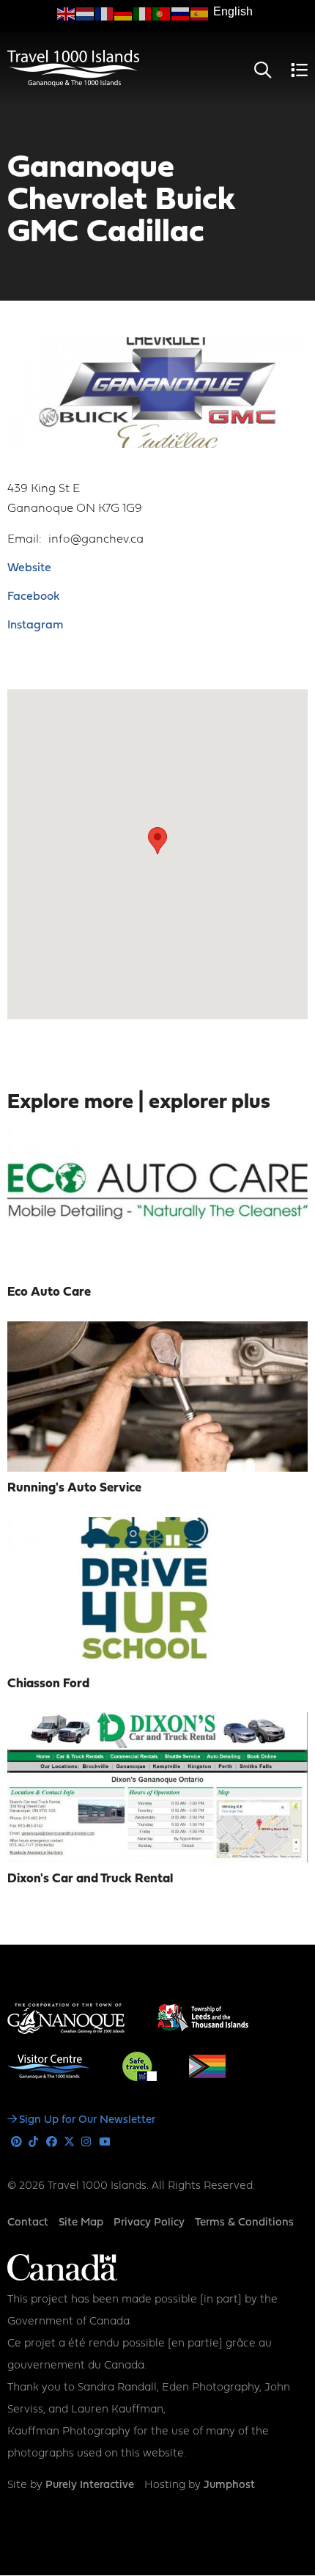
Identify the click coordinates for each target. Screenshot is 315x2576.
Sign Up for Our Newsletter (87, 2120)
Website (29, 568)
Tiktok (34, 2142)
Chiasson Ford (48, 1684)
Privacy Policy (149, 2223)
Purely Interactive (90, 2485)
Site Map (81, 2223)
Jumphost (229, 2485)
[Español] (200, 14)
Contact (28, 2223)
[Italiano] (143, 14)
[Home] (73, 84)
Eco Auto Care (49, 1292)
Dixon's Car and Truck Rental (90, 1879)
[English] (67, 14)
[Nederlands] (86, 14)
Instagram (35, 625)
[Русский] (181, 14)
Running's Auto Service (74, 1488)
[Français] (105, 14)
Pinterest (16, 2142)
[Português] (162, 14)
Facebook (33, 597)
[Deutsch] (124, 14)
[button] (157, 841)
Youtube (104, 2142)
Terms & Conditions (244, 2223)
